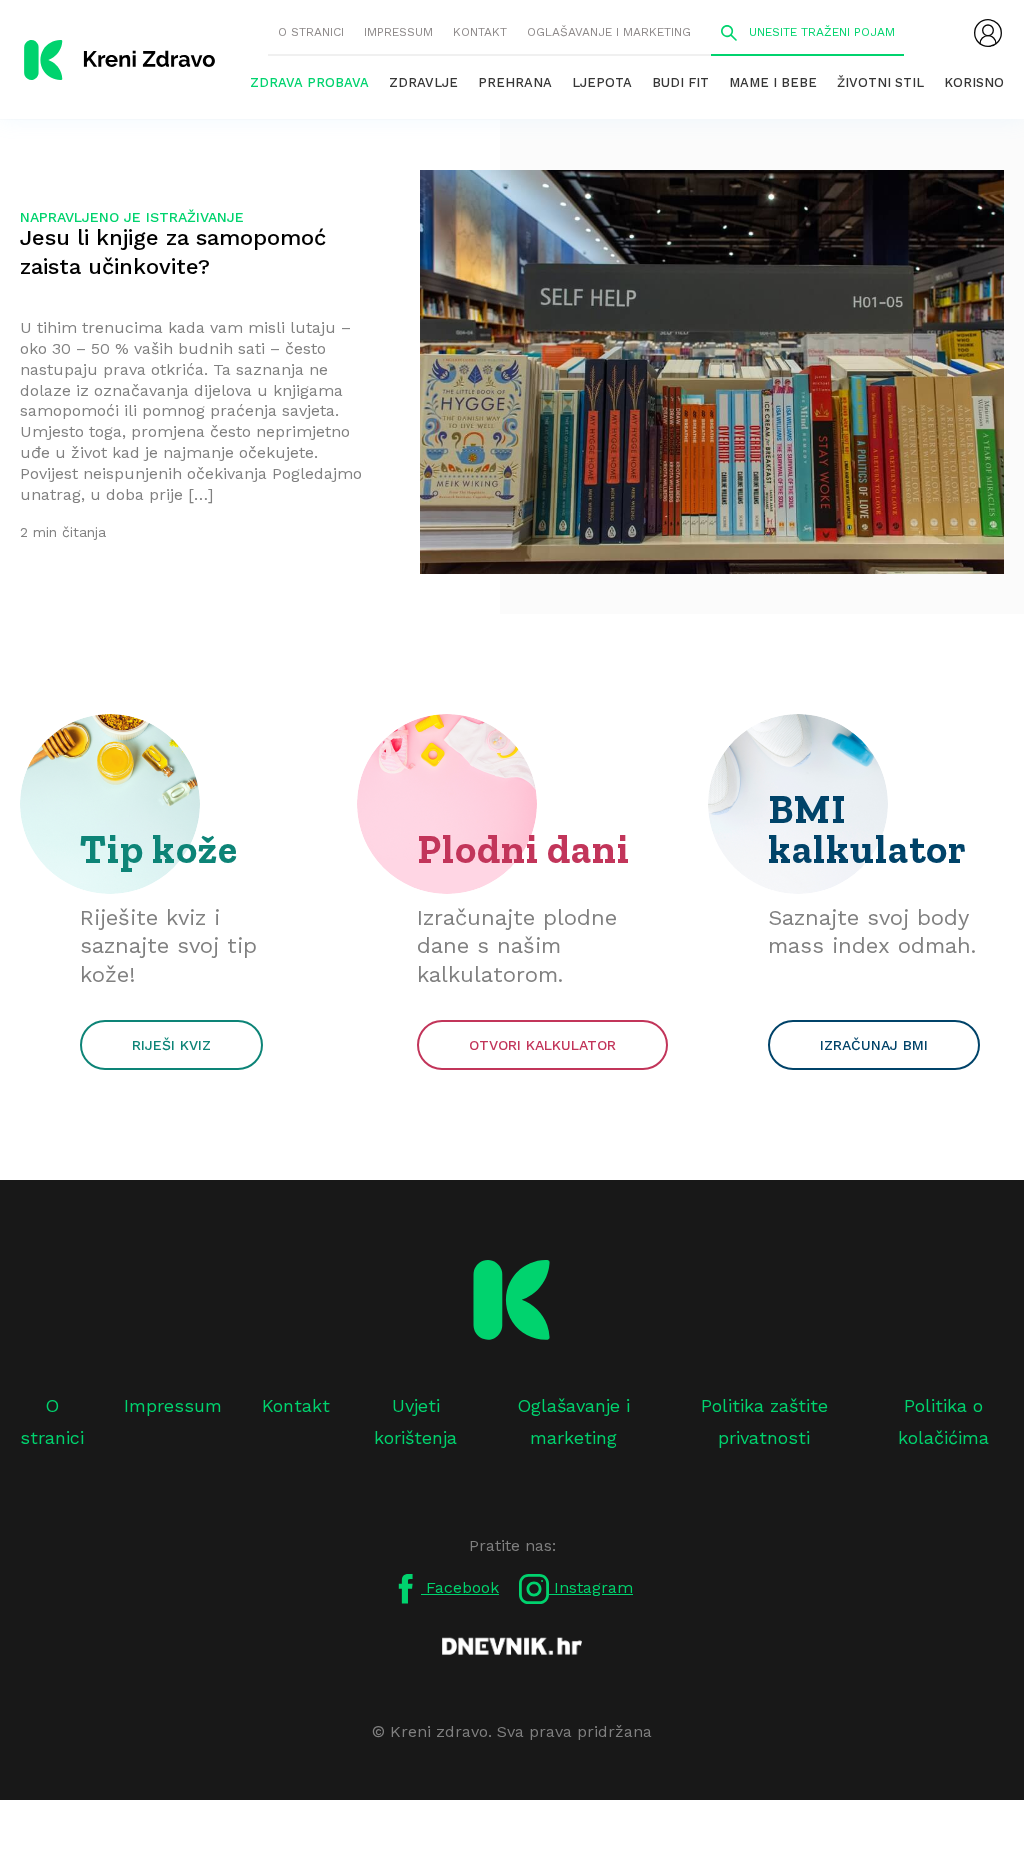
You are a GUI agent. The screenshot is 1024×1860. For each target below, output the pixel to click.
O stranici (311, 32)
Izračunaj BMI (874, 1045)
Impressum (398, 32)
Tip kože (159, 849)
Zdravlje (423, 82)
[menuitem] (988, 33)
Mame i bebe (773, 82)
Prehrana (515, 82)
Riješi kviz (171, 1045)
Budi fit (680, 82)
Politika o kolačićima (943, 1421)
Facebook (460, 1587)
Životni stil (880, 82)
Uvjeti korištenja (415, 1421)
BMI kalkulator (867, 829)
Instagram (591, 1587)
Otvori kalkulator (542, 1045)
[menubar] (988, 33)
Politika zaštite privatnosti (764, 1421)
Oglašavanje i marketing (609, 32)
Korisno (974, 82)
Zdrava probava (309, 82)
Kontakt (480, 32)
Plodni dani (523, 849)
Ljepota (602, 82)
